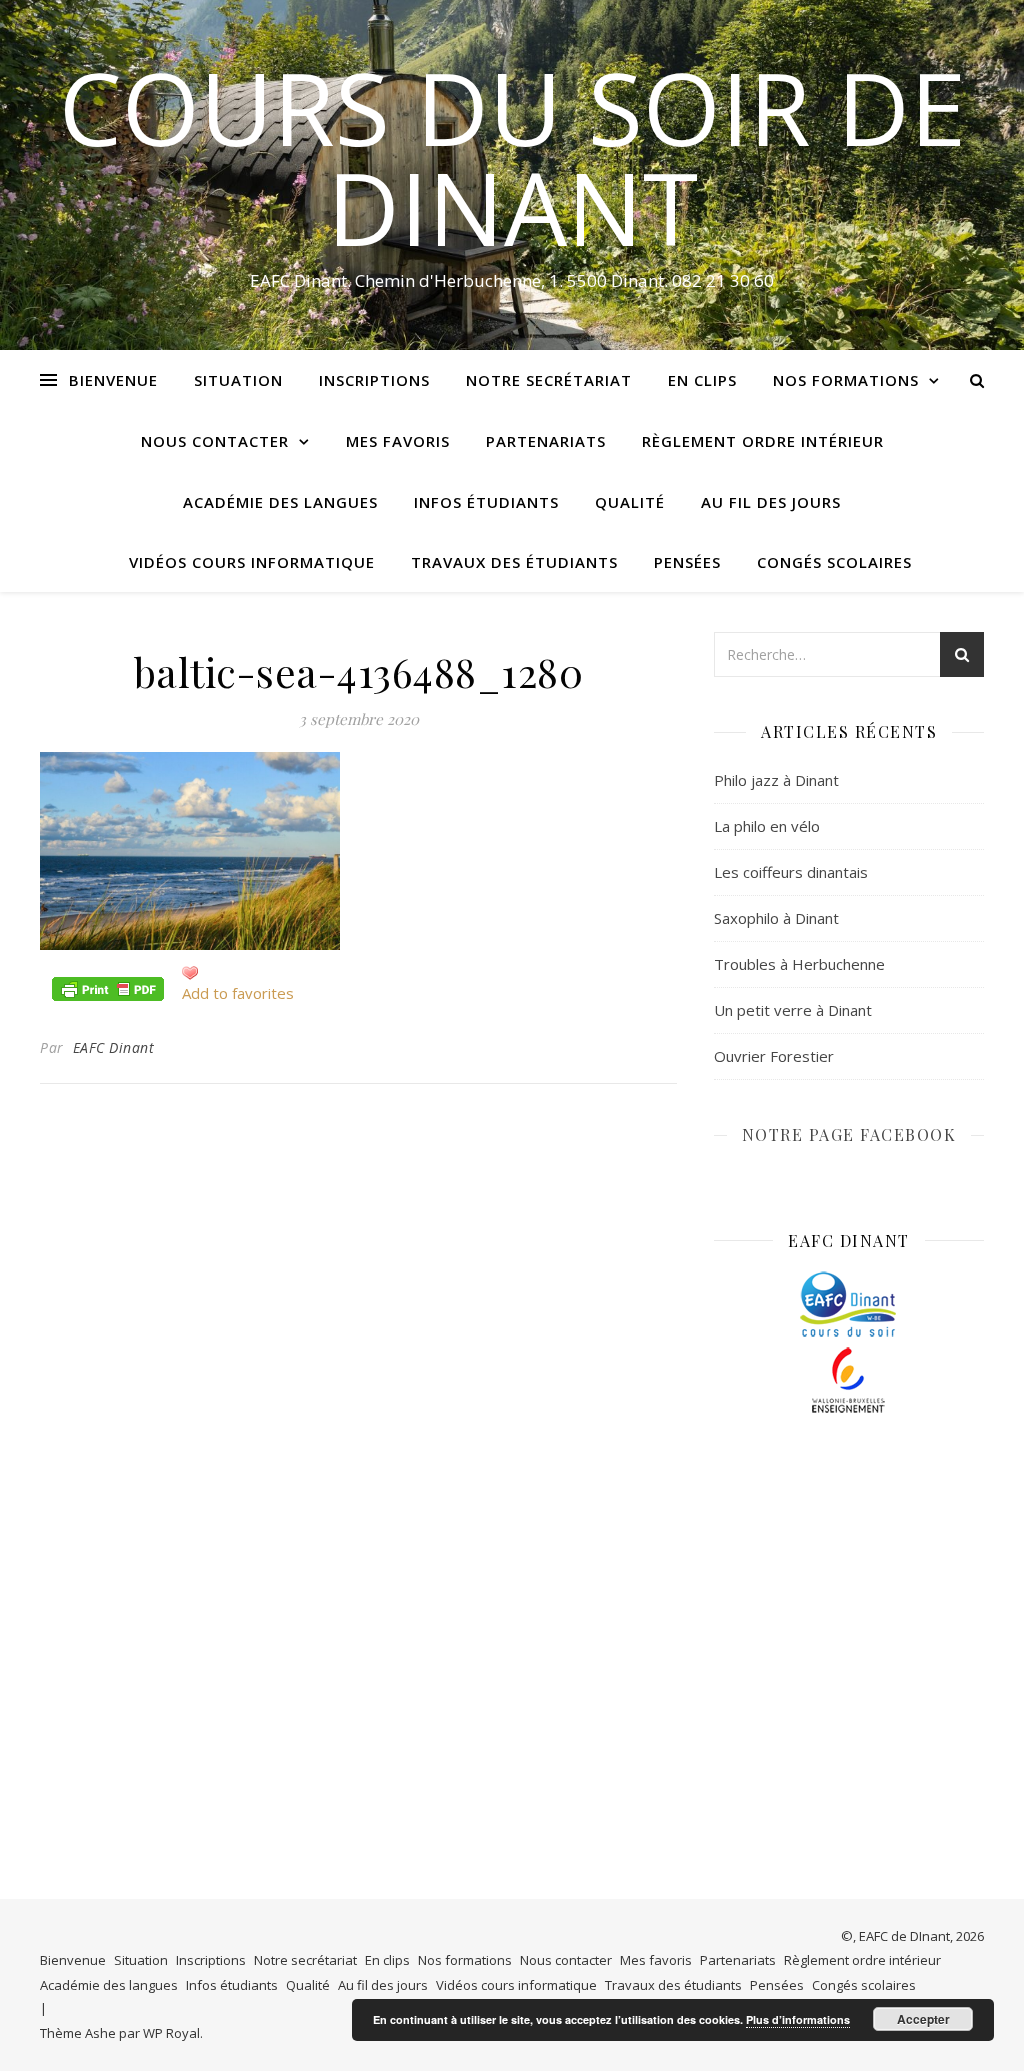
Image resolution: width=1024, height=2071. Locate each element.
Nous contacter (215, 441)
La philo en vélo (767, 826)
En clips (702, 380)
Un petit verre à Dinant (793, 1010)
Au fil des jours (771, 502)
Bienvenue (113, 380)
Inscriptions (374, 380)
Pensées (687, 562)
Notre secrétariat (549, 380)
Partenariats (546, 441)
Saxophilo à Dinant (776, 918)
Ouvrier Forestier (774, 1056)
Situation (238, 380)
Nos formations (846, 380)
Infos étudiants (486, 502)
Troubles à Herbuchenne (799, 964)
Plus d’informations (798, 2019)
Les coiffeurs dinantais (791, 872)
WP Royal (171, 2033)
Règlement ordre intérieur (763, 441)
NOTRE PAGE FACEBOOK (849, 1134)
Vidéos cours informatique (252, 562)
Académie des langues (280, 502)
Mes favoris (398, 441)
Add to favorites (238, 993)
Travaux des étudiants (514, 562)
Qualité (630, 502)
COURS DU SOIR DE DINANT (512, 157)
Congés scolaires (834, 562)
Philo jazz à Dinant (776, 780)
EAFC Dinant (114, 1047)
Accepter (923, 2019)
